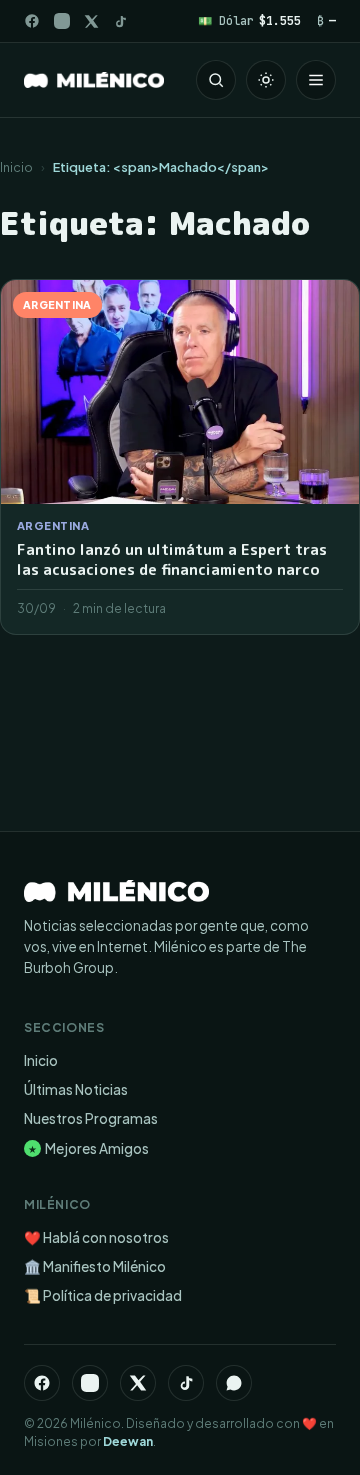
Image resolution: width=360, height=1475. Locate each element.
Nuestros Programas (91, 1118)
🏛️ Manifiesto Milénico (95, 1266)
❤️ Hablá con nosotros (96, 1237)
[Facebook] (32, 21)
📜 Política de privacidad (103, 1295)
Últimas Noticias (76, 1089)
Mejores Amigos (88, 1148)
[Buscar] (216, 80)
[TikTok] (120, 21)
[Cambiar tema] (266, 80)
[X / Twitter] (91, 21)
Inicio (16, 167)
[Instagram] (62, 21)
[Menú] (316, 80)
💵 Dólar (249, 20)
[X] (138, 1383)
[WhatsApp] (234, 1383)
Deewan (128, 1441)
